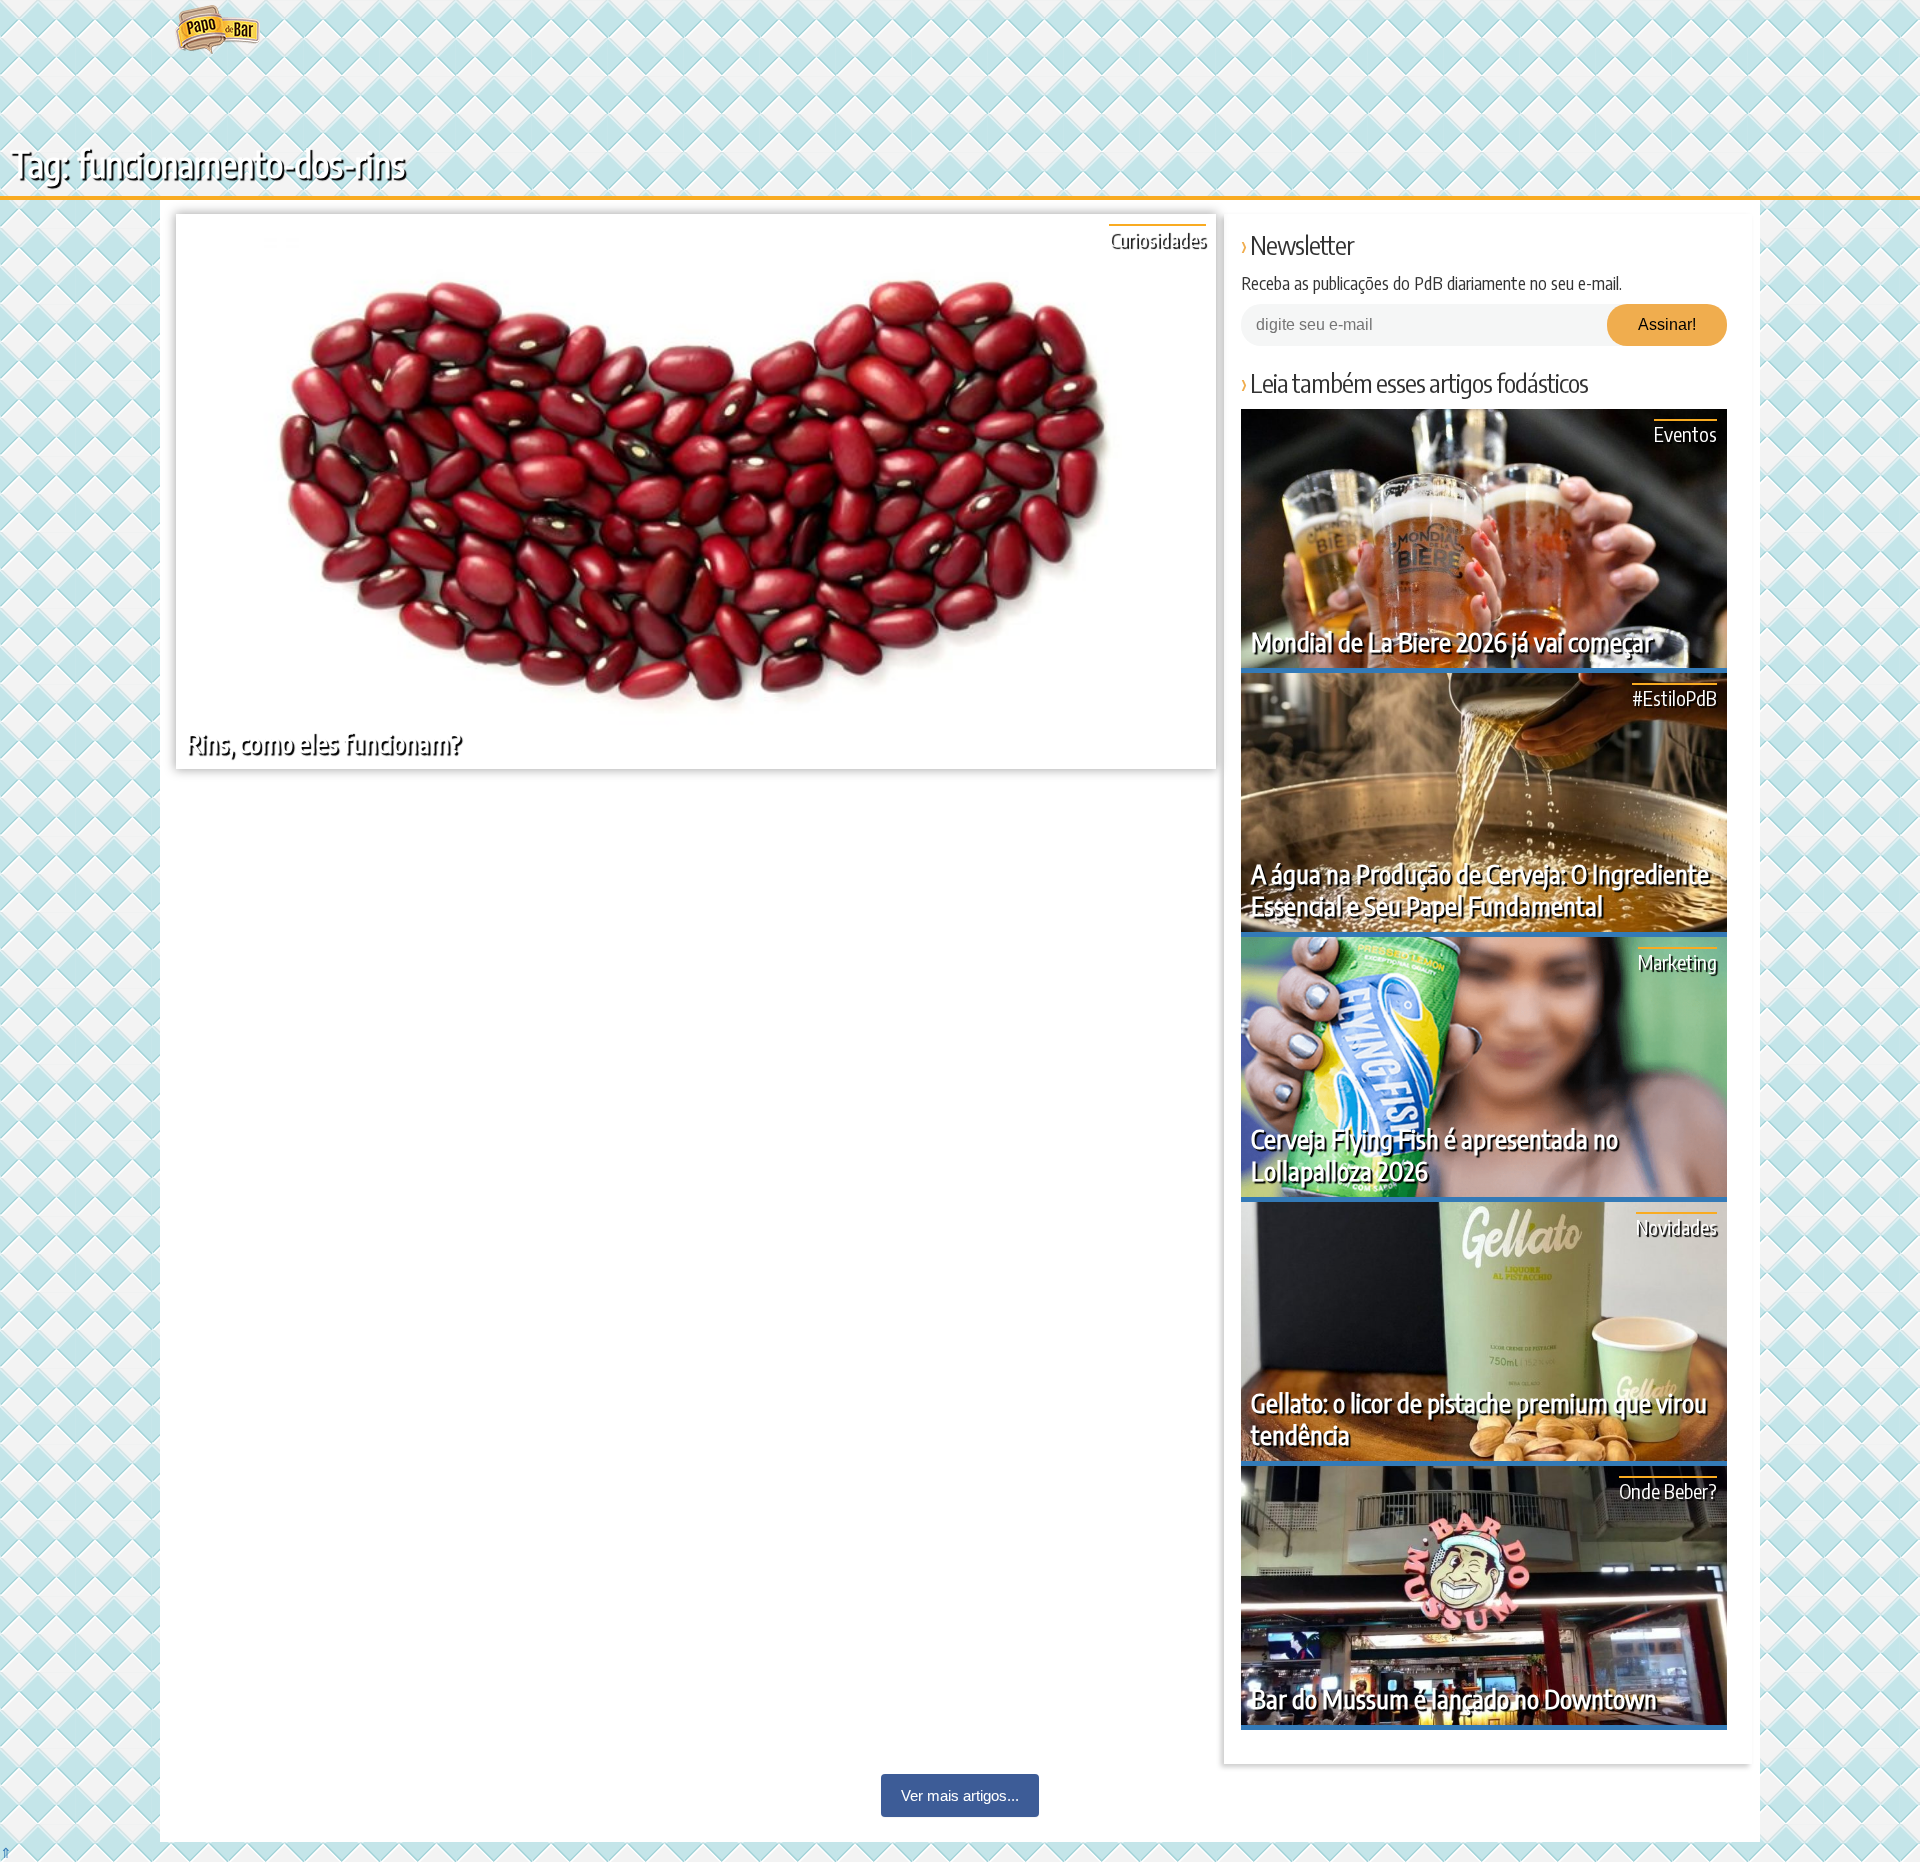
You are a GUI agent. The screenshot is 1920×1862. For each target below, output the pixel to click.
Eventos (1685, 433)
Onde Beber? (1668, 1490)
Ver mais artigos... (960, 1795)
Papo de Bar (217, 30)
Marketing (1677, 961)
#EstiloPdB (1674, 697)
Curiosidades (1157, 238)
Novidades (1676, 1226)
